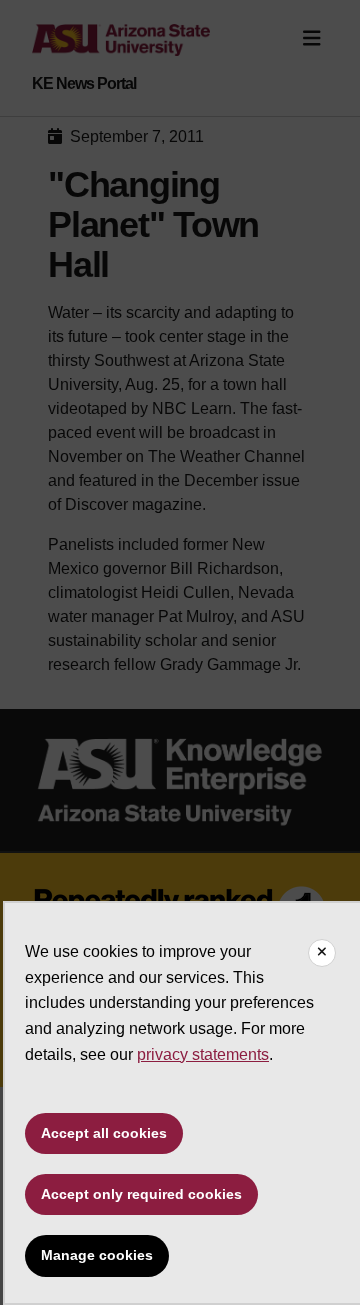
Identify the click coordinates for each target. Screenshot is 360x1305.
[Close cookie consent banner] (322, 953)
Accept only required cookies (141, 1194)
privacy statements (203, 1054)
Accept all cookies (104, 1133)
